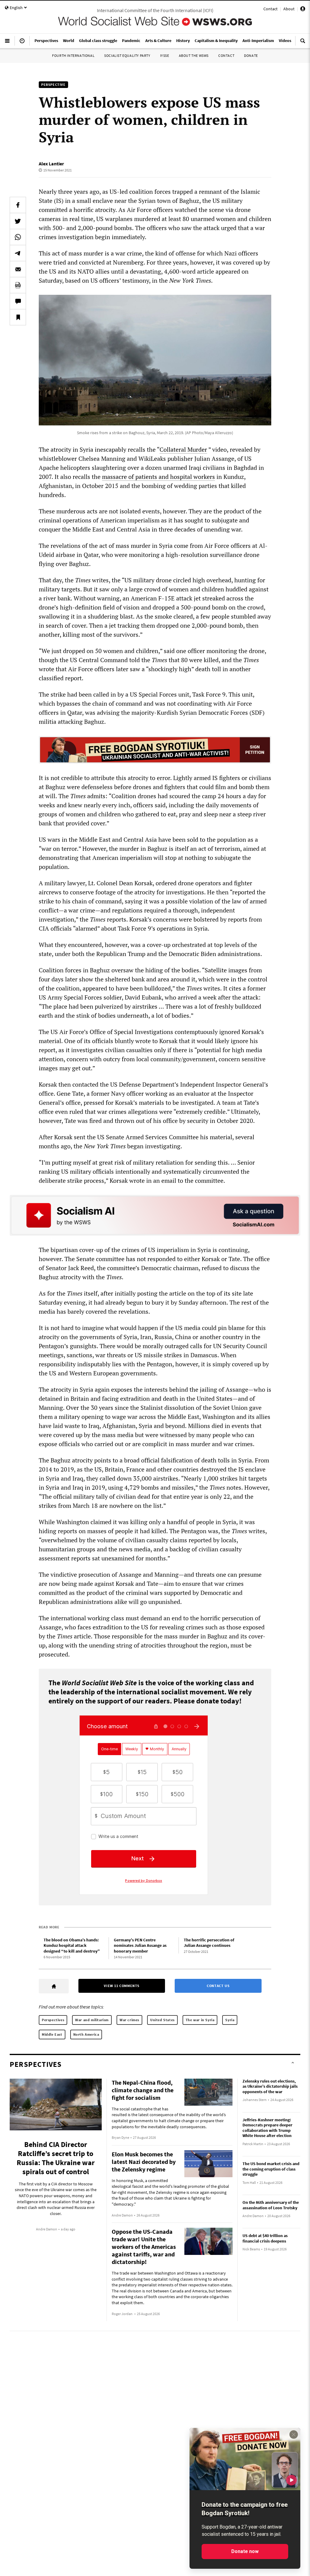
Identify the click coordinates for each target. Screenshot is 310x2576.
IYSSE (165, 55)
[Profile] (303, 10)
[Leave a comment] (18, 301)
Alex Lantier (51, 164)
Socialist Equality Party (127, 55)
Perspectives (53, 2020)
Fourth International (73, 55)
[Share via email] (18, 269)
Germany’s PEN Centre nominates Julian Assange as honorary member (140, 1945)
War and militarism (92, 2020)
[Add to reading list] (18, 317)
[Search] (303, 43)
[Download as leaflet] (18, 285)
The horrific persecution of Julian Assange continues (209, 1943)
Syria (230, 2020)
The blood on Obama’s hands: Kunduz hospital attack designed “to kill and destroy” (72, 1945)
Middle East (52, 2034)
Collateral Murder (183, 449)
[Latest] (22, 43)
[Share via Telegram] (18, 253)
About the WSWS (194, 55)
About (289, 9)
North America (86, 2034)
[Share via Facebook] (18, 205)
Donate (251, 55)
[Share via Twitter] (18, 221)
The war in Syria (200, 2020)
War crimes (129, 2020)
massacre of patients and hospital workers (158, 477)
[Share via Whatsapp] (18, 237)
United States (162, 2020)
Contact (270, 9)
